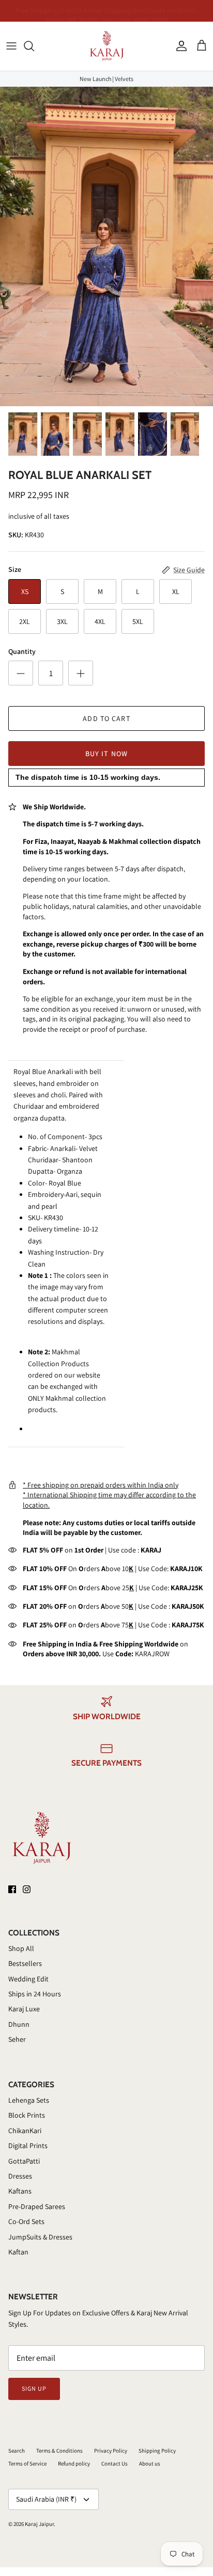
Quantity (22, 651)
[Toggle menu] (11, 46)
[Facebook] (12, 1889)
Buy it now (106, 754)
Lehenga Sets (29, 2100)
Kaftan (18, 2252)
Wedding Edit (28, 1979)
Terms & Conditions (59, 2451)
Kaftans (20, 2191)
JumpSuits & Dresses (40, 2237)
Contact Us (115, 2463)
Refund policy (74, 2463)
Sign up (34, 2388)
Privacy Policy (111, 2451)
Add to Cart (106, 718)
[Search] (34, 46)
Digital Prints (28, 2146)
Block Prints (27, 2115)
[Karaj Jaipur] (107, 46)
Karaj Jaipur (39, 2524)
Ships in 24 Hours (35, 1994)
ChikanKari (25, 2131)
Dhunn (19, 2024)
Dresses (20, 2176)
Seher (17, 2039)
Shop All (21, 1948)
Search (17, 2451)
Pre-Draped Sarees (37, 2206)
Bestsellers (25, 1963)
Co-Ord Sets (26, 2221)
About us (150, 2463)
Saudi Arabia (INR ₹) (46, 2499)
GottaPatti (24, 2161)
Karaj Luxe (24, 2009)
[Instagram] (27, 1889)
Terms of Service (27, 2463)
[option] (106, 246)
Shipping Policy (157, 2451)
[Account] (179, 46)
